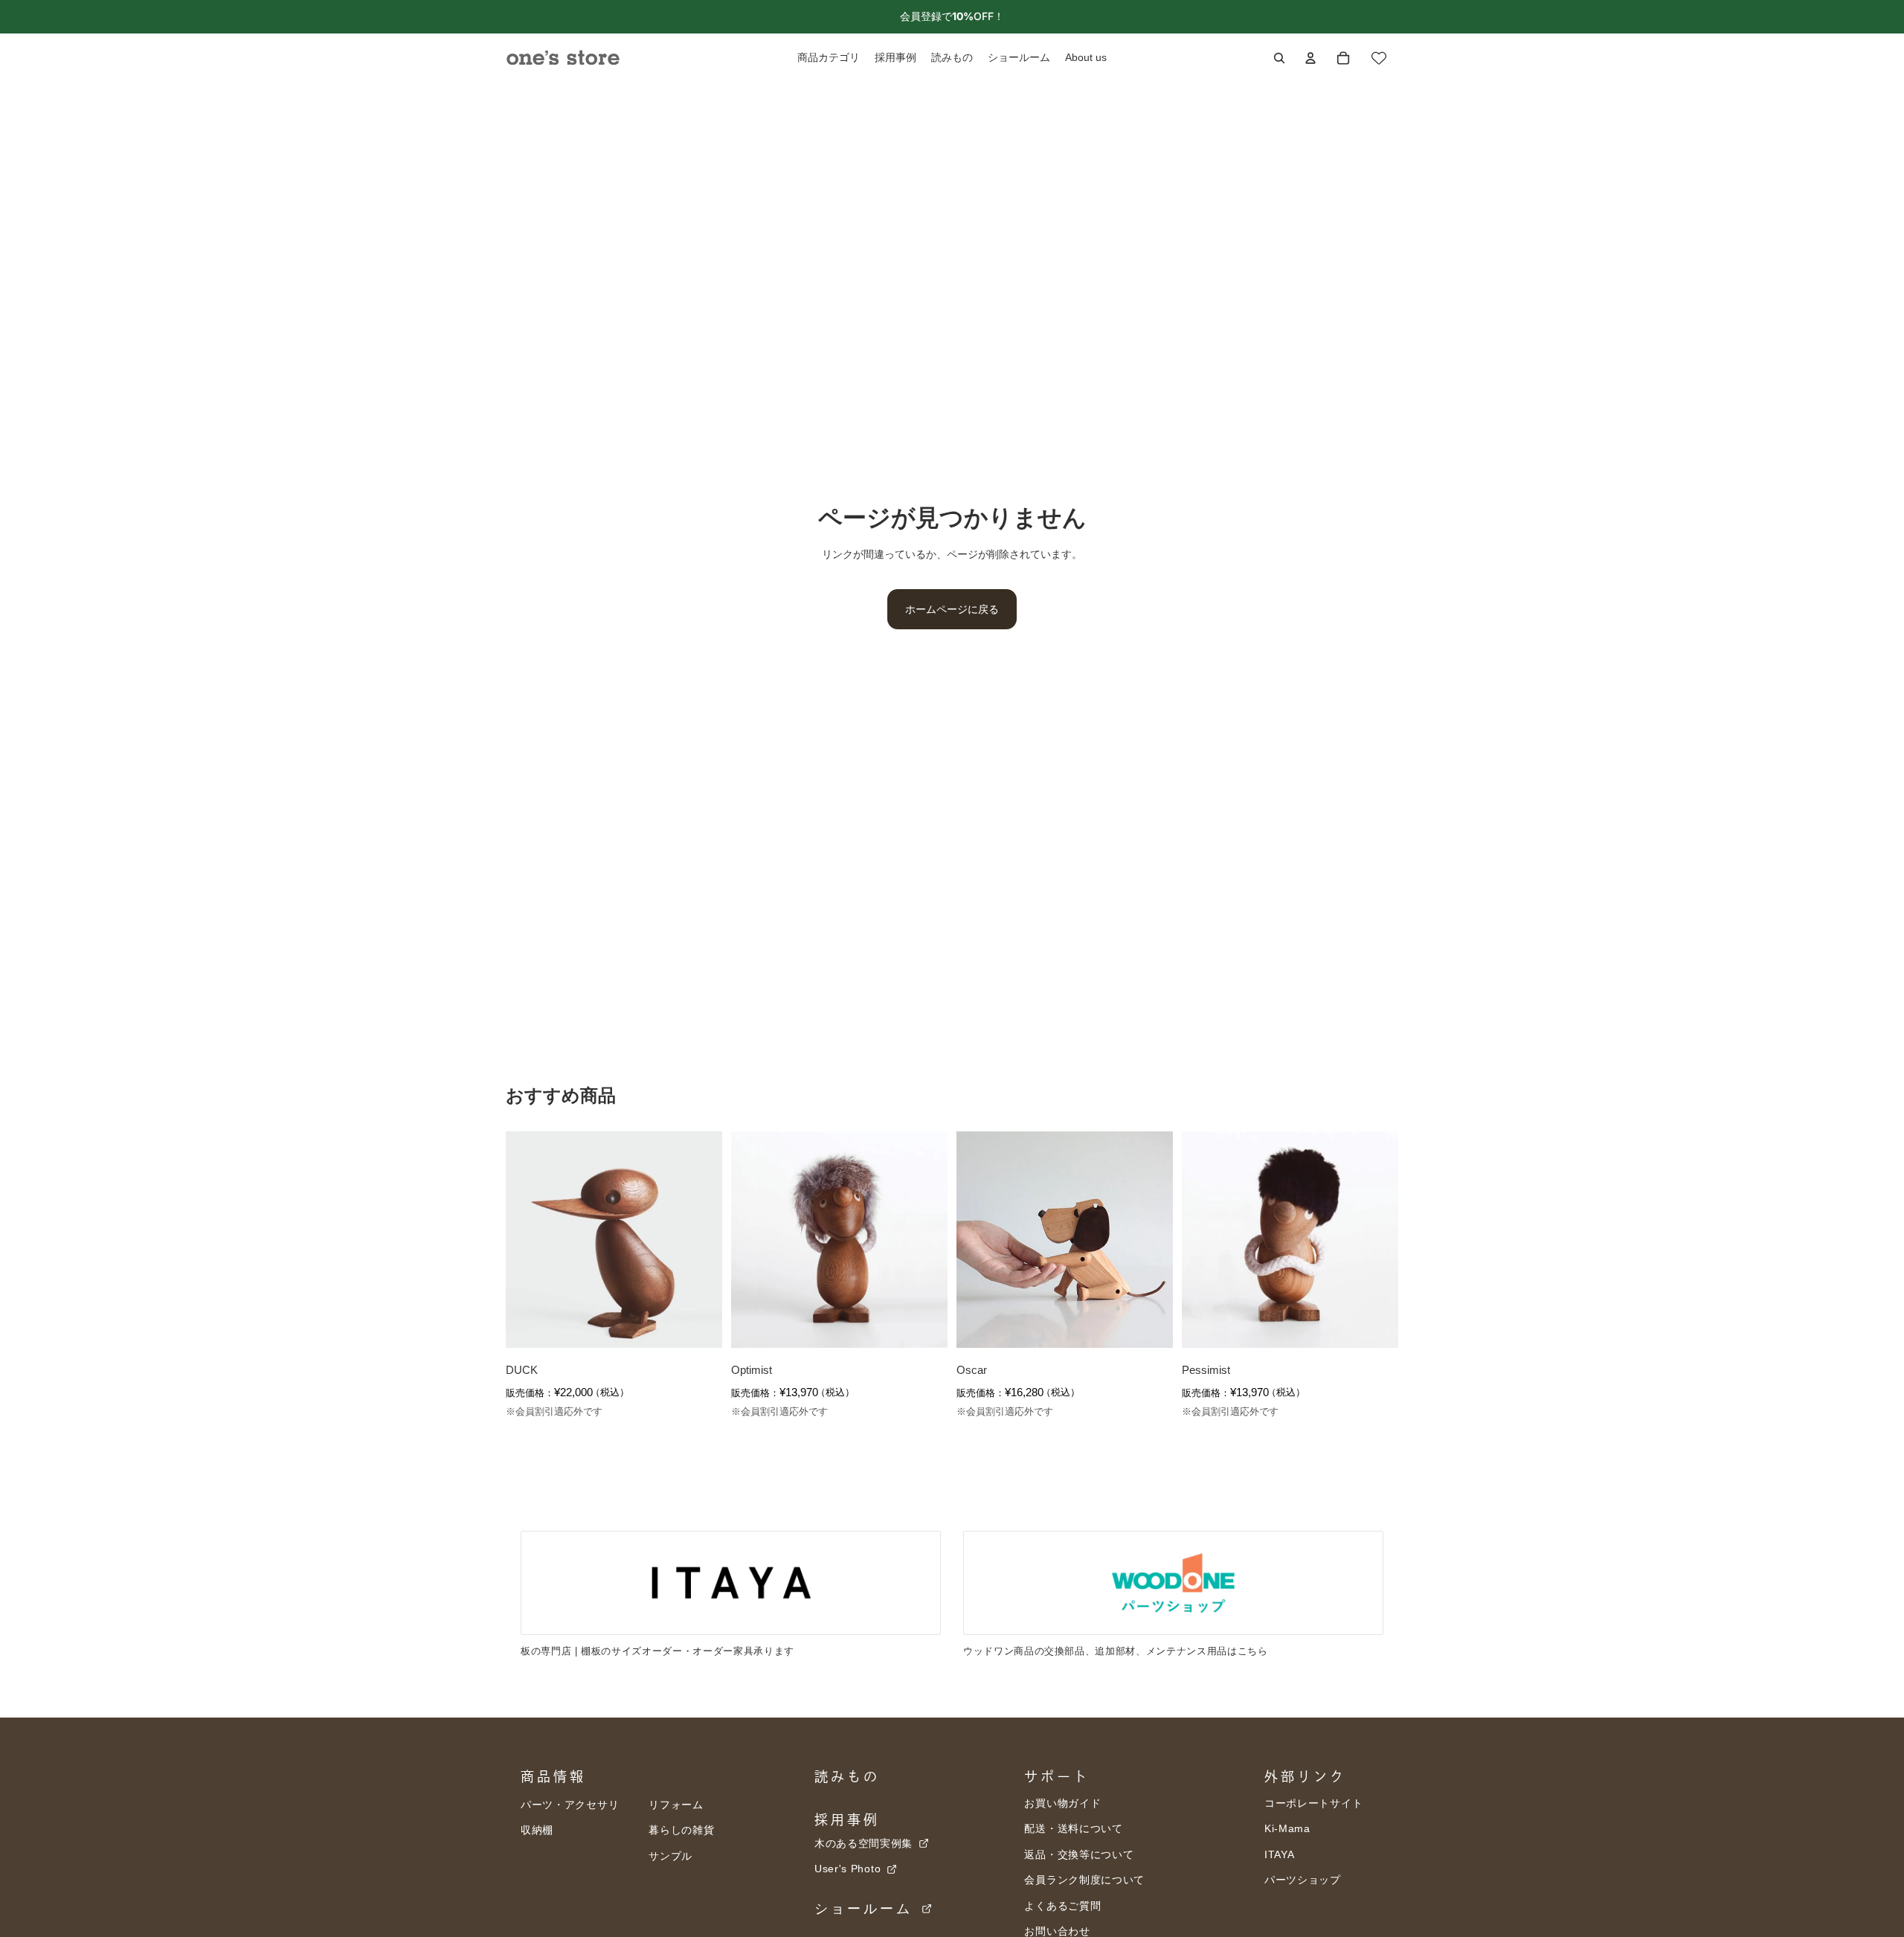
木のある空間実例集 (865, 1843)
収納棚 (537, 1830)
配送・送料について (1073, 1828)
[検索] (1279, 58)
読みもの (847, 1776)
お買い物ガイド (1062, 1803)
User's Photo (849, 1869)
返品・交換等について (1079, 1854)
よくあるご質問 (1062, 1906)
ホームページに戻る (952, 609)
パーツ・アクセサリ (570, 1805)
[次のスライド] (700, 1240)
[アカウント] (1310, 58)
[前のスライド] (528, 1240)
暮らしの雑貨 (681, 1830)
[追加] (699, 1326)
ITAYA (1280, 1854)
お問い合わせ (1057, 1931)
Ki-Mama (1287, 1828)
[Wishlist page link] (1379, 58)
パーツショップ (1303, 1880)
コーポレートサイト (1313, 1803)
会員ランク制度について (1084, 1880)
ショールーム (867, 1909)
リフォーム (676, 1805)
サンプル (670, 1856)
